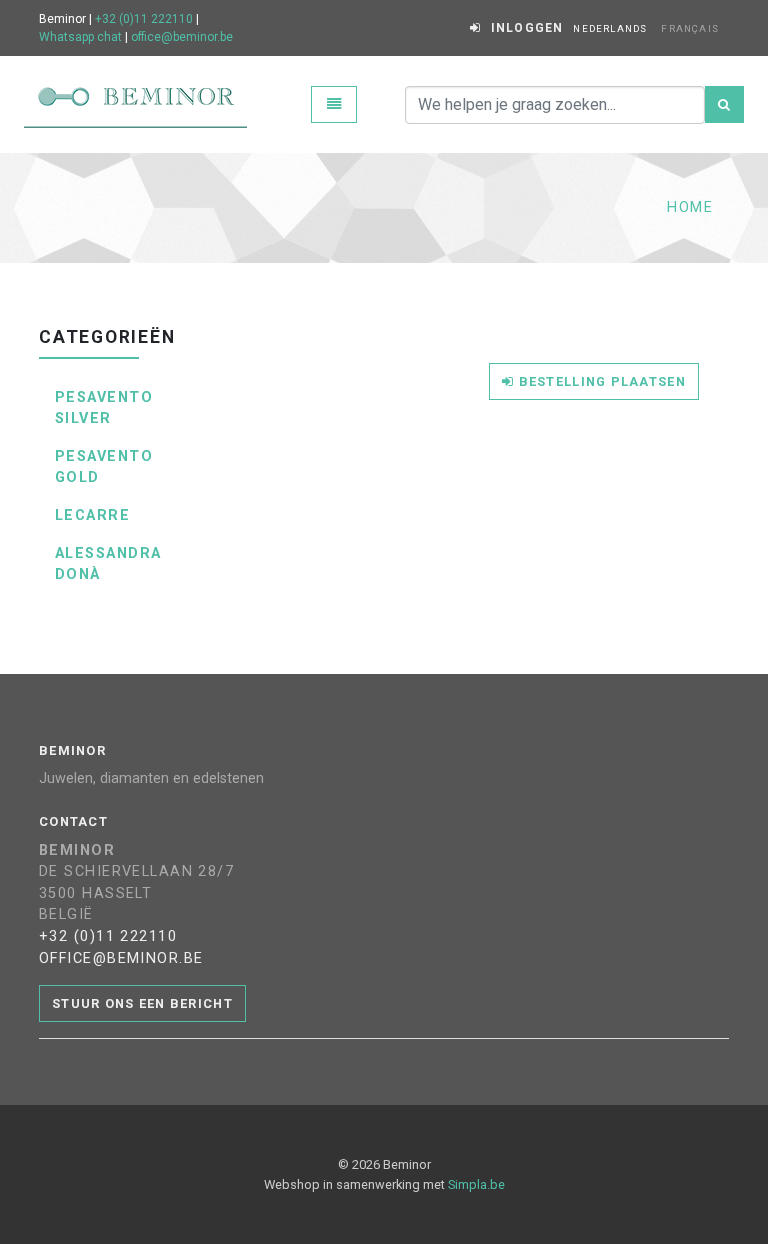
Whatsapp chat (80, 37)
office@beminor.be (182, 37)
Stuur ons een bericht (142, 1003)
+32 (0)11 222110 (144, 19)
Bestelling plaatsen (600, 381)
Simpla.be (476, 1184)
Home (690, 207)
